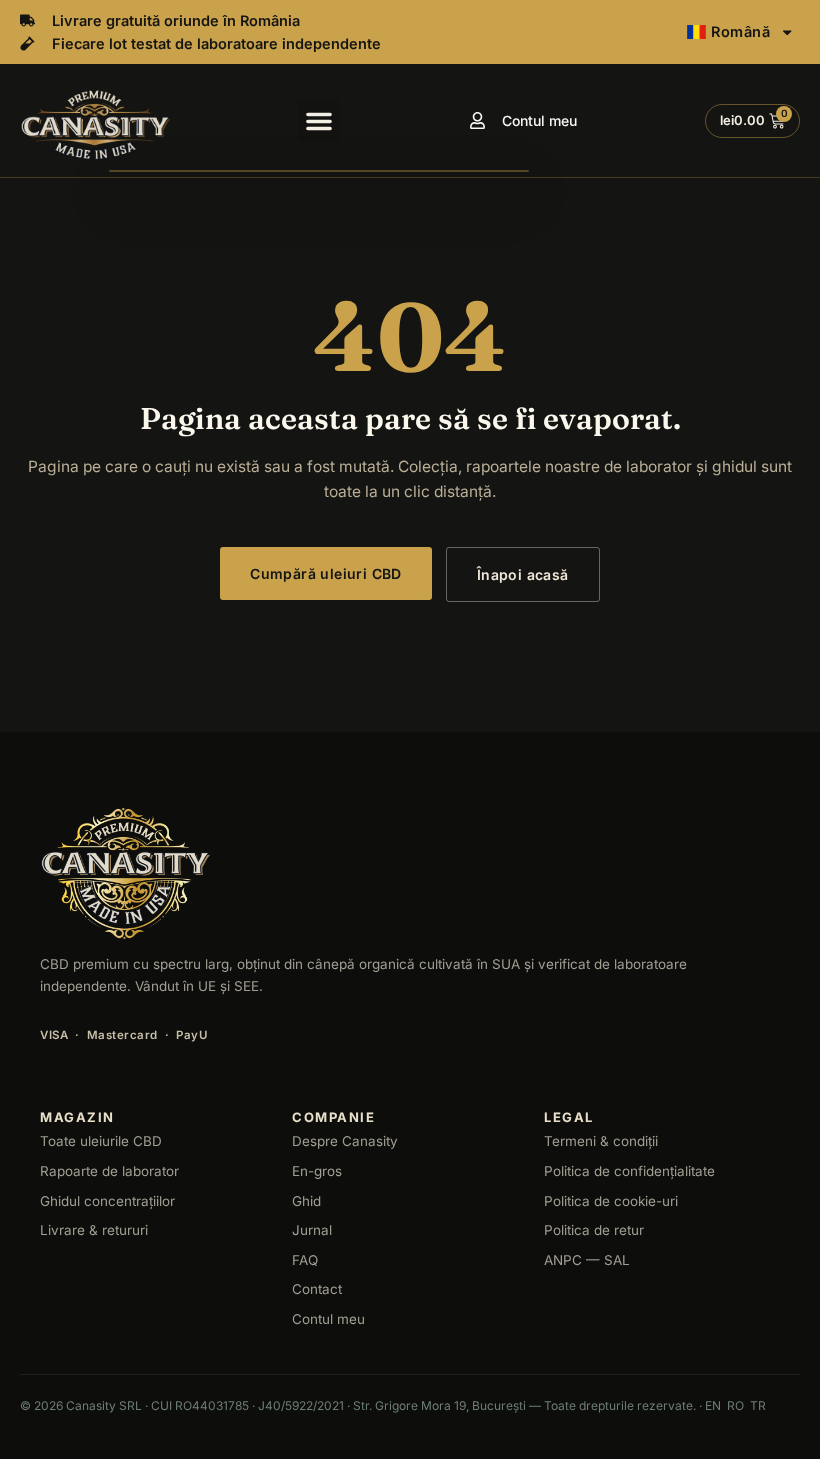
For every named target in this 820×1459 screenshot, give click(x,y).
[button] (319, 121)
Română (740, 31)
